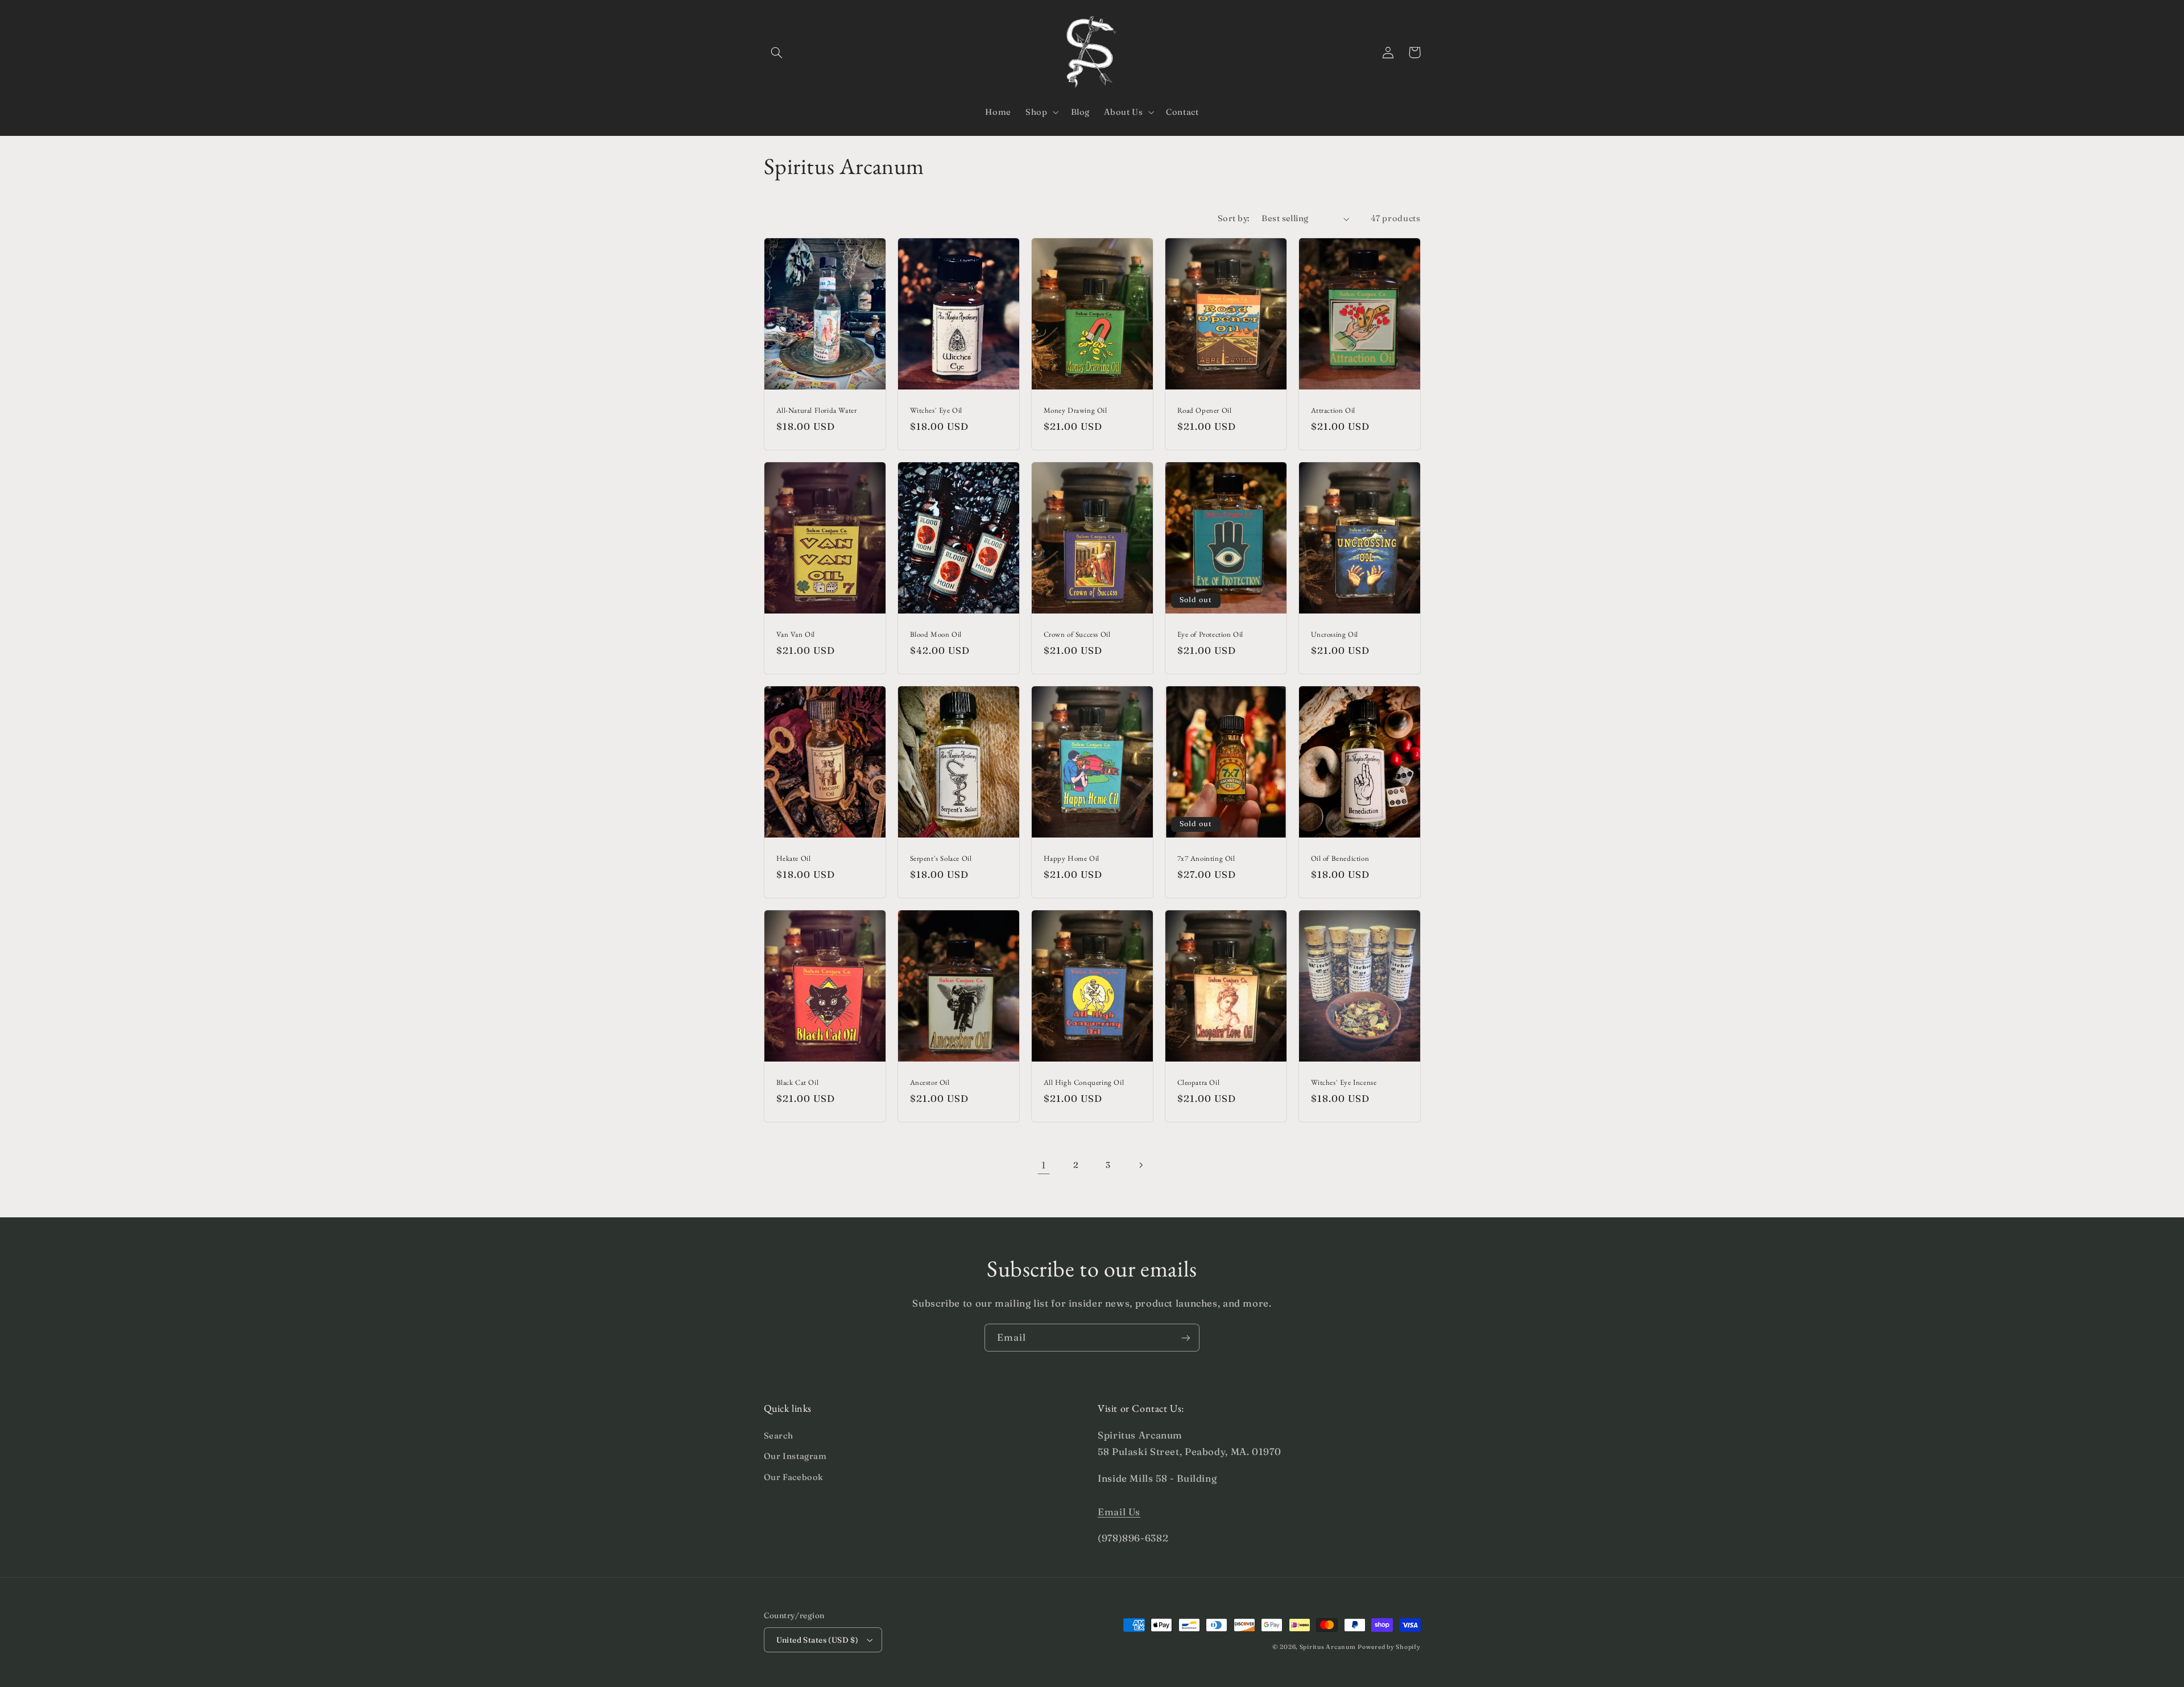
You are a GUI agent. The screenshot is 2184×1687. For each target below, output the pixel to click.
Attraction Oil (1333, 411)
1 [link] (1044, 1165)
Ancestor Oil (930, 1083)
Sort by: (1234, 218)
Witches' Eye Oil (936, 411)
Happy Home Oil (1072, 859)
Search (779, 1436)
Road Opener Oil (1205, 411)
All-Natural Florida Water (817, 411)
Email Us (1119, 1512)
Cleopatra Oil (1199, 1083)
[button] (777, 52)
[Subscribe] (1186, 1338)
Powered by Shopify (1389, 1647)
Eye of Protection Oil (1211, 635)
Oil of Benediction (1340, 859)
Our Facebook (794, 1477)
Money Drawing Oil (1076, 411)
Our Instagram (795, 1456)
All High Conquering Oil (1084, 1083)
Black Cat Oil (798, 1083)
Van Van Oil (796, 635)
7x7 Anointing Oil (1206, 859)
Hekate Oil (794, 859)
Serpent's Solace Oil (941, 859)
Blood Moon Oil (936, 635)
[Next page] (1140, 1165)
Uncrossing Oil (1335, 635)
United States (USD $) (818, 1640)
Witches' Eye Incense (1344, 1083)
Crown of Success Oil (1077, 635)
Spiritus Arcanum (1328, 1647)
